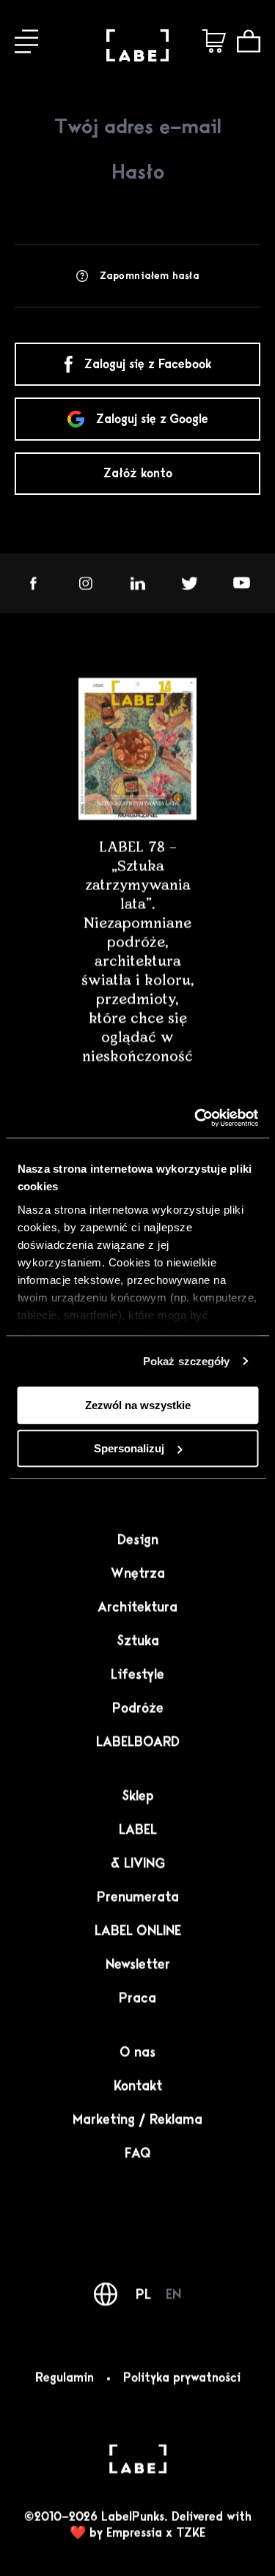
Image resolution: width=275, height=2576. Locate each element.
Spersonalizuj (129, 1448)
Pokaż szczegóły (187, 1361)
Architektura (137, 1607)
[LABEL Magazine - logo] (137, 57)
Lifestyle (137, 1674)
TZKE (191, 2533)
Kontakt (138, 2086)
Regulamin (65, 2378)
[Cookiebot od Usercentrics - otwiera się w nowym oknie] (196, 1118)
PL (143, 2294)
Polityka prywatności (182, 2378)
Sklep (138, 1796)
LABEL (138, 1829)
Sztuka (138, 1640)
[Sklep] (214, 41)
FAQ (138, 2153)
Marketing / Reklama (137, 2119)
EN (173, 2294)
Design (138, 1539)
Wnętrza (138, 1573)
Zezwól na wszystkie (138, 1405)
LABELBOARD (138, 1741)
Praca (137, 1998)
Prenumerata (138, 1897)
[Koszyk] (249, 41)
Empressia (134, 2533)
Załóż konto (138, 474)
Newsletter (138, 1964)
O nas (137, 2052)
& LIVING (138, 1863)
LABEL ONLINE (138, 1930)
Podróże (138, 1708)
